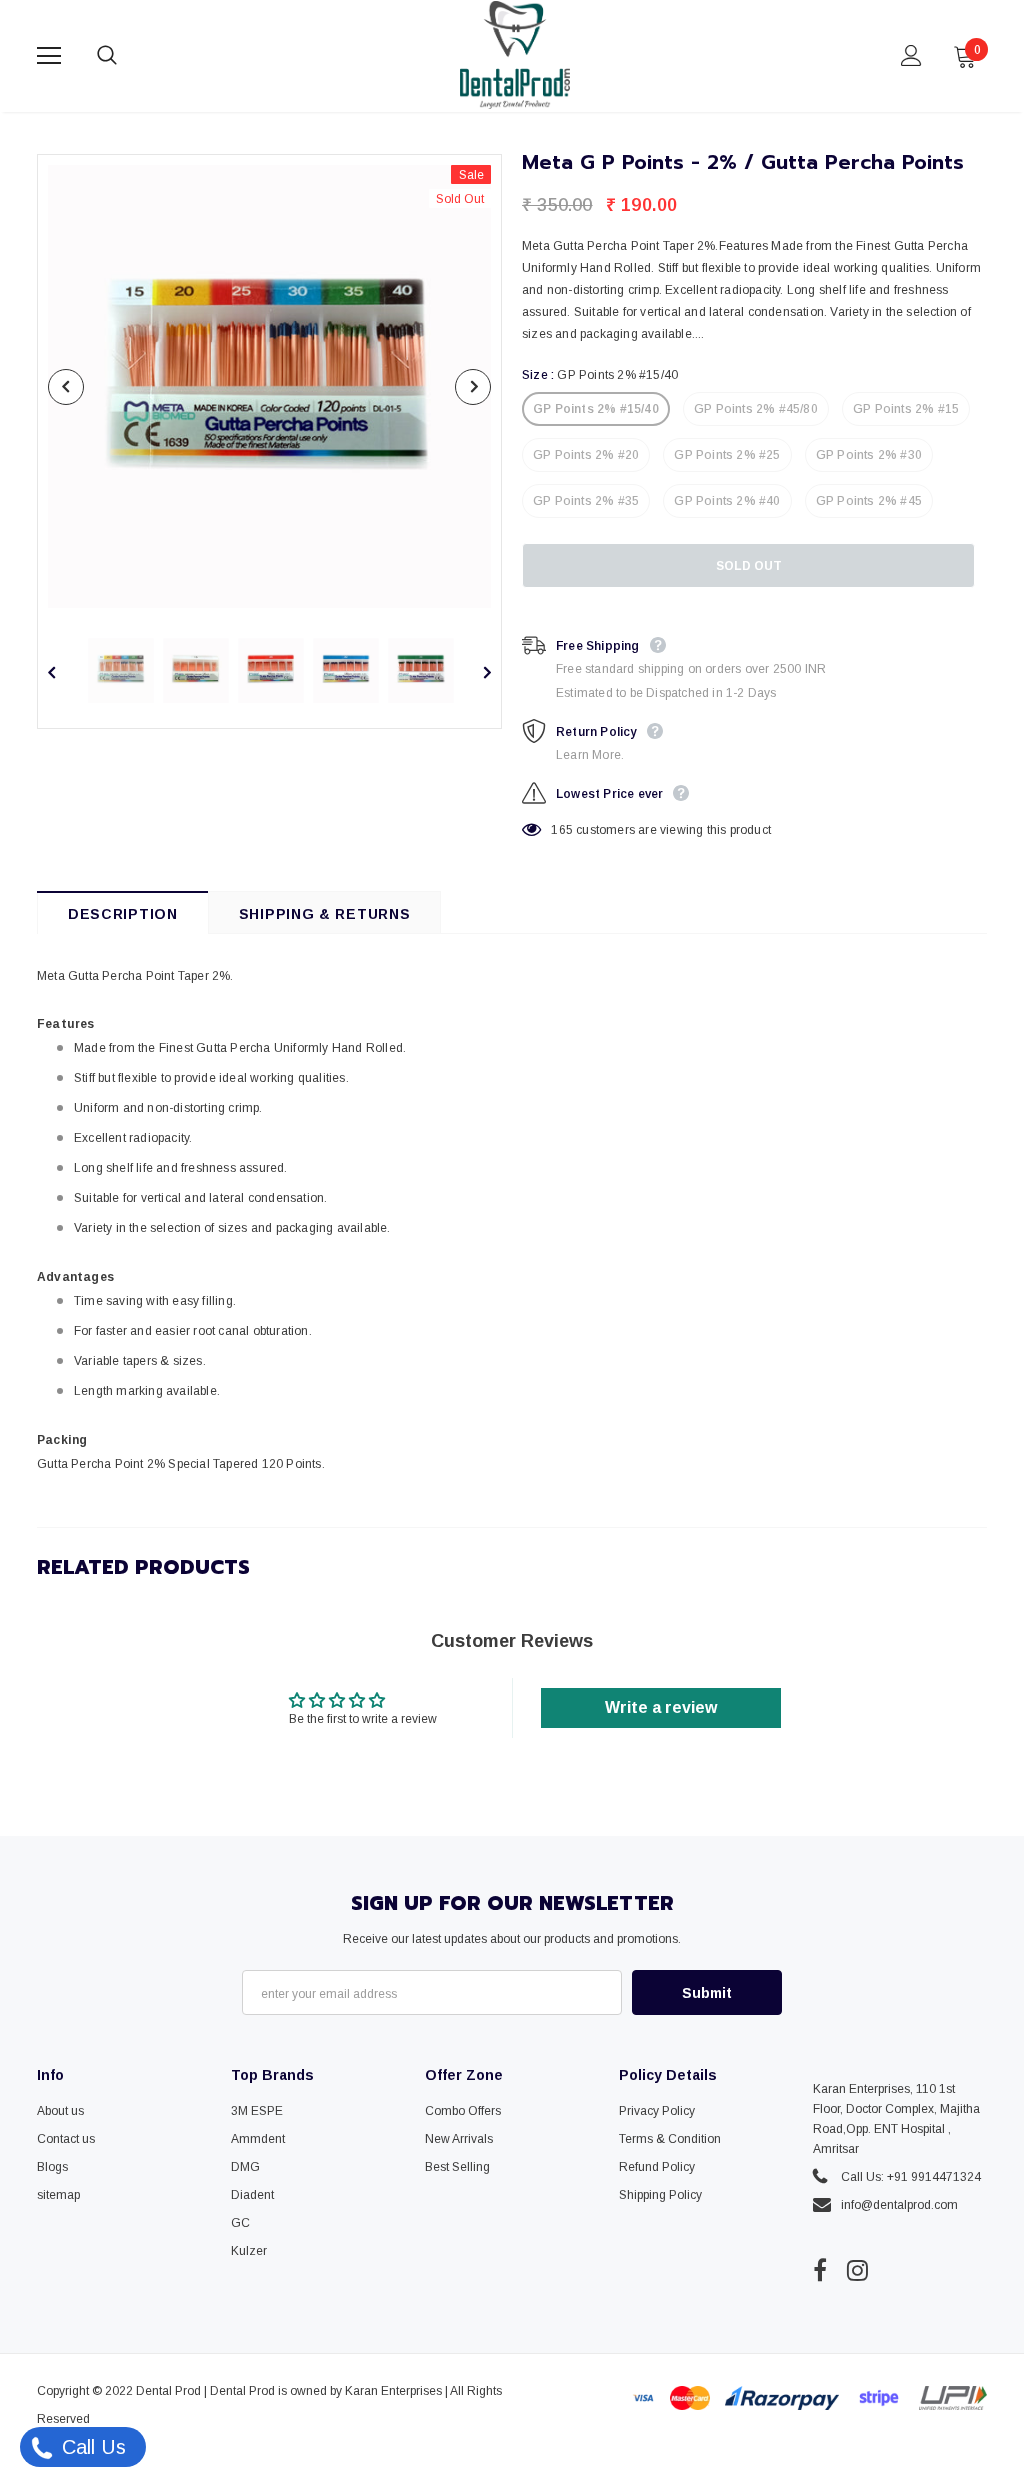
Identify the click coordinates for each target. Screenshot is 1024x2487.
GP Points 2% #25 (727, 455)
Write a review (661, 1707)
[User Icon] (911, 55)
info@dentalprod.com (899, 2205)
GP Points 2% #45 (869, 501)
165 (562, 830)
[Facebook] (820, 2270)
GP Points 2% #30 (869, 455)
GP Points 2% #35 (586, 501)
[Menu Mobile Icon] (49, 56)
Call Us (91, 2447)
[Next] (473, 387)
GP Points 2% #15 (906, 409)
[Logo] (515, 55)
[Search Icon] (127, 56)
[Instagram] (857, 2270)
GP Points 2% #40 (727, 501)
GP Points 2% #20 (586, 455)
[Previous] (66, 387)
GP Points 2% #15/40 (596, 409)
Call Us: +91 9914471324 (911, 2177)
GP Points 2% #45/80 (756, 409)
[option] (269, 386)
